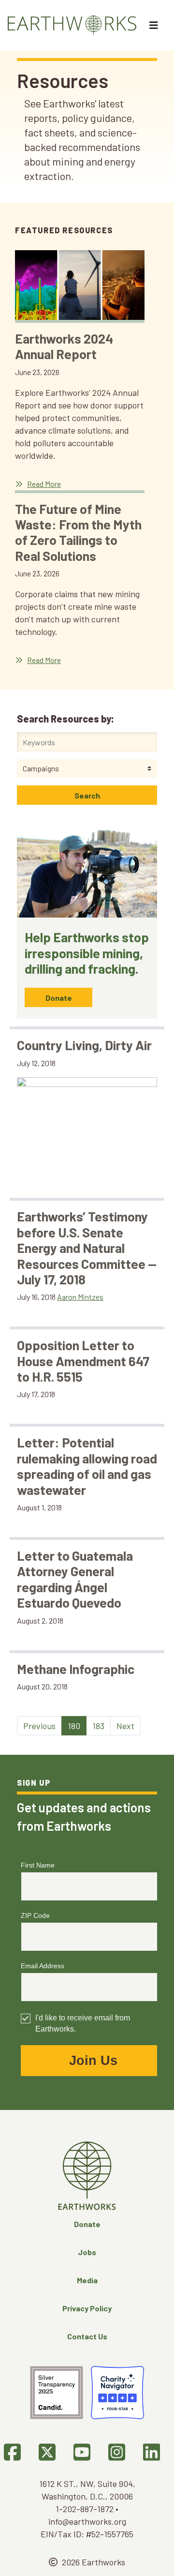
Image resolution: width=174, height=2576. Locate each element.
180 (74, 1726)
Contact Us (87, 2336)
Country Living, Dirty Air (84, 1045)
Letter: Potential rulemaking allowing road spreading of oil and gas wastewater (87, 1466)
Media (87, 2280)
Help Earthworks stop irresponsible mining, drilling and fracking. (87, 953)
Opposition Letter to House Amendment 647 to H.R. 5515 (83, 1361)
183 (98, 1726)
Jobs (87, 2252)
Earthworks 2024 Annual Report (64, 346)
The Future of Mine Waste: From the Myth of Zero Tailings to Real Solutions (78, 532)
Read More (44, 484)
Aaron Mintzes (80, 1297)
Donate (59, 998)
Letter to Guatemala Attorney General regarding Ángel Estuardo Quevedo (75, 1579)
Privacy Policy (87, 2308)
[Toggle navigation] (155, 25)
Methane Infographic (76, 1669)
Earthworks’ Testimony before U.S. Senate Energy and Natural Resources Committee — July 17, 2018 (87, 1248)
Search (87, 795)
